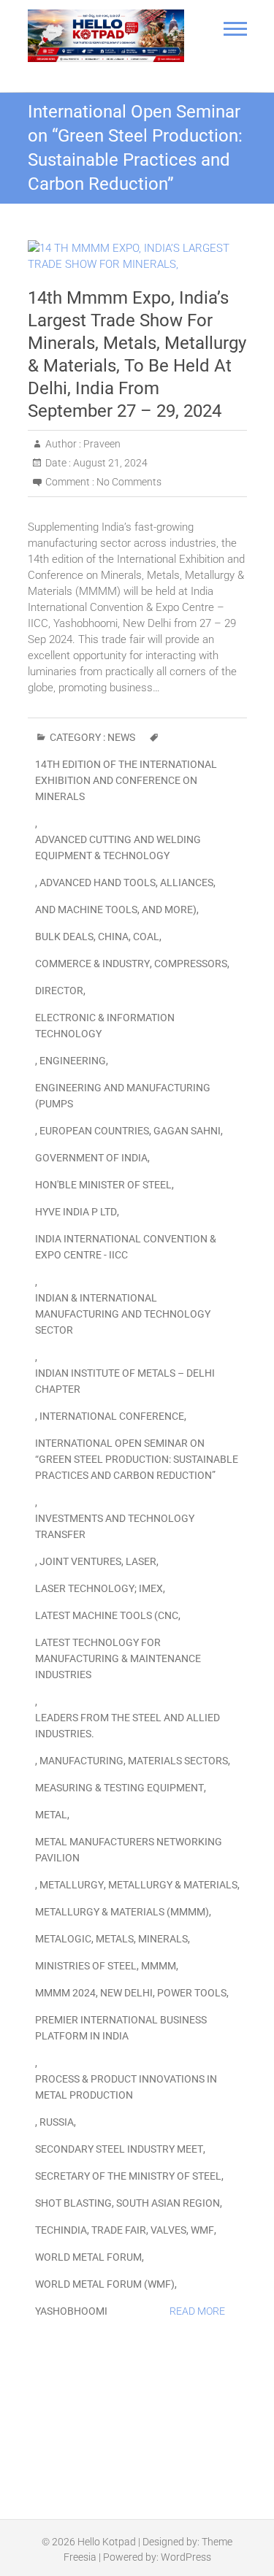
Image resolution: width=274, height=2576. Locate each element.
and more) (169, 910)
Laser (141, 1561)
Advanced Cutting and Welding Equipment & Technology (118, 847)
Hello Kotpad (107, 2542)
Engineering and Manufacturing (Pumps (123, 1096)
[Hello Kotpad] (106, 36)
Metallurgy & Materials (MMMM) (122, 1912)
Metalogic (63, 1939)
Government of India (91, 1158)
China (113, 937)
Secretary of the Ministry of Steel (128, 2176)
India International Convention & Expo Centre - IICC (126, 1247)
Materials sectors (178, 1761)
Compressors (191, 964)
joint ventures (80, 1561)
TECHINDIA (61, 2230)
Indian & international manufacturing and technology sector (123, 1314)
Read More (197, 2311)
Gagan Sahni (187, 1131)
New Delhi (126, 1993)
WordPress (186, 2557)
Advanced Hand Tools (98, 883)
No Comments (129, 482)
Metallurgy (72, 1885)
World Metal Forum (88, 2257)
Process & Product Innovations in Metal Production (126, 2087)
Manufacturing (81, 1761)
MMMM (159, 1966)
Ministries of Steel (86, 1966)
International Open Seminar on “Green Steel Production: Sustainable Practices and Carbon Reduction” (137, 1459)
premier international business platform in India (121, 2028)
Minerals (163, 1939)
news (121, 737)
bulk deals (64, 937)
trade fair (119, 2230)
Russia (57, 2122)
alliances (187, 883)
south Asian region (168, 2203)
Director (59, 991)
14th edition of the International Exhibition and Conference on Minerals (126, 780)
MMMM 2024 (65, 1993)
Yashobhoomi (71, 2311)
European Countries (94, 1131)
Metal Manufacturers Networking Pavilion (129, 1850)
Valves (168, 2230)
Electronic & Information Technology (105, 1026)
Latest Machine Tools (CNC (107, 1615)
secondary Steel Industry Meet (119, 2149)
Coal (146, 937)
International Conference (112, 1416)
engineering (73, 1061)
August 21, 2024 (109, 463)
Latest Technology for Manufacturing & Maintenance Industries (118, 1658)
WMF (202, 2230)
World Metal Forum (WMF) (105, 2284)
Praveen (101, 444)
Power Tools (192, 1993)
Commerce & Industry (92, 964)
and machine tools (86, 910)
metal (51, 1815)
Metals (115, 1939)
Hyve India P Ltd (76, 1212)
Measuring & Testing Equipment (119, 1788)
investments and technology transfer (115, 1526)
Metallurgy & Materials (173, 1885)
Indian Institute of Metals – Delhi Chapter (125, 1381)
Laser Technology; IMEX (99, 1588)
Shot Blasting (73, 2203)
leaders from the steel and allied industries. (128, 1726)
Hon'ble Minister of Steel (103, 1185)
